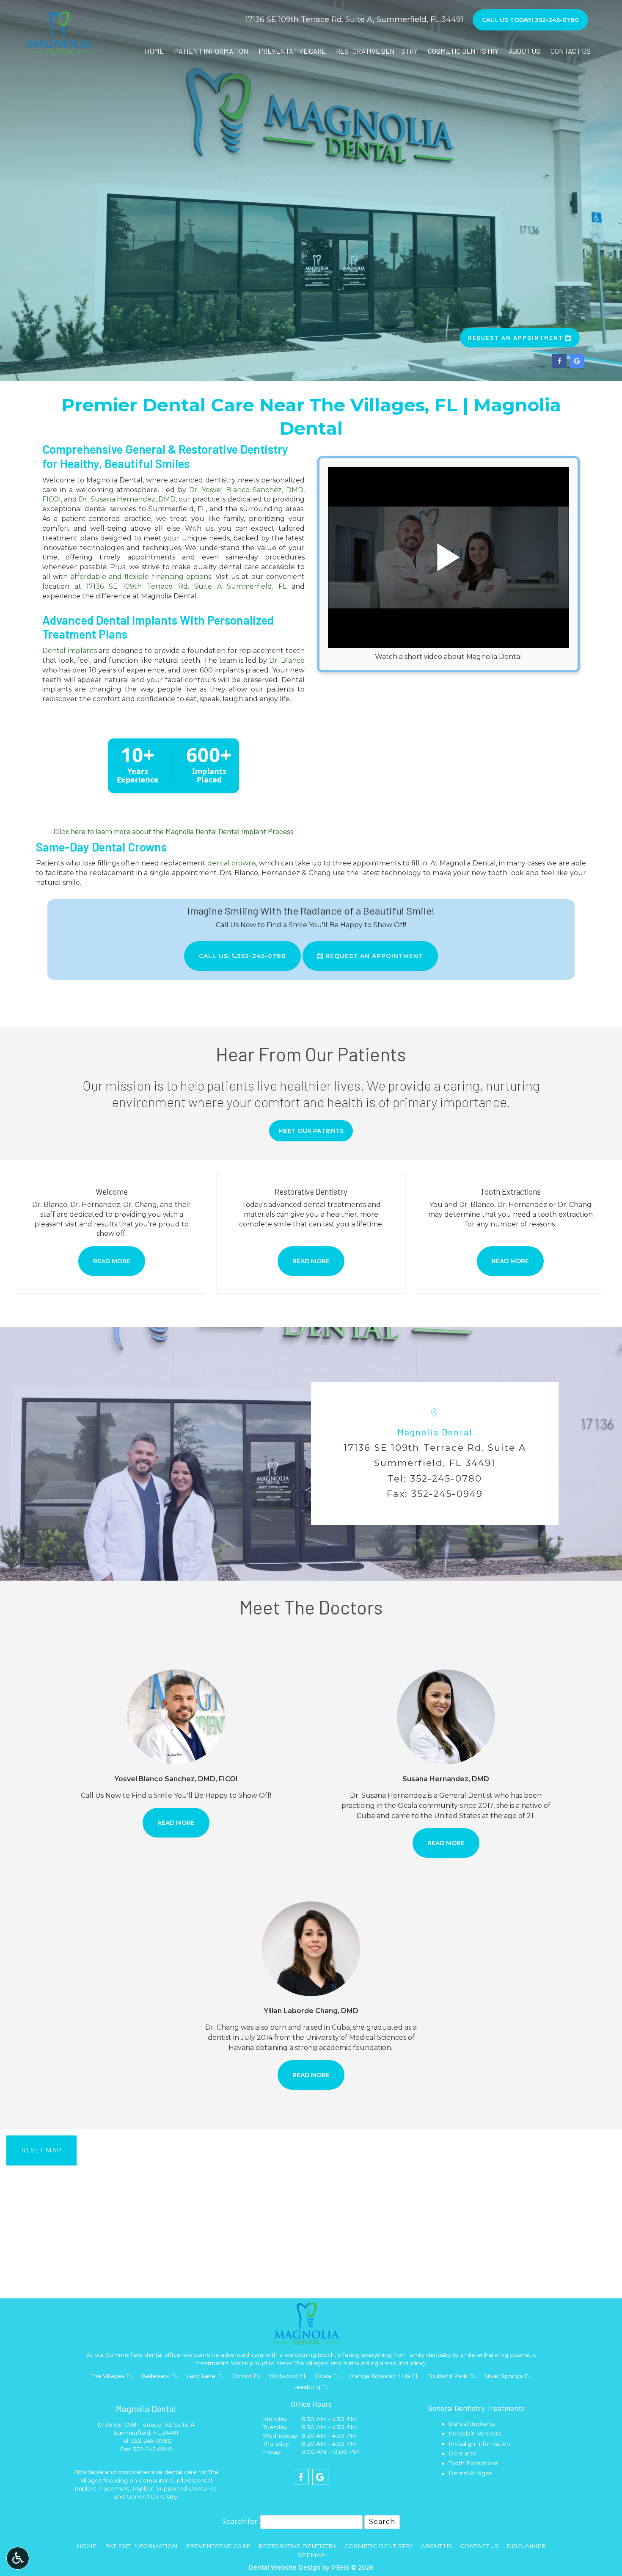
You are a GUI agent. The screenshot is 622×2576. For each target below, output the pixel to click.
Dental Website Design (284, 2568)
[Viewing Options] (18, 2558)
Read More (183, 1822)
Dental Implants (472, 2424)
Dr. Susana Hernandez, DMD (127, 499)
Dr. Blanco (287, 660)
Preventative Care (292, 51)
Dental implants (70, 651)
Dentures (462, 2453)
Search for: (240, 2522)
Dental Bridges (470, 2473)
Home (154, 51)
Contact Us (571, 51)
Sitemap (311, 2555)
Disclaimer (526, 2546)
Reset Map (41, 2150)
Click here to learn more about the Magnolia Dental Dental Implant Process (173, 831)
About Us (524, 51)
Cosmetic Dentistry (463, 51)
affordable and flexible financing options (141, 577)
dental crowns (232, 863)
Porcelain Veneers (475, 2433)
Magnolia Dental (435, 1432)
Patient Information (211, 51)
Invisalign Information (479, 2444)
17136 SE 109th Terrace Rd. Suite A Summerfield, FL (186, 586)
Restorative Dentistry (377, 51)
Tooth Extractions (473, 2463)
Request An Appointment (373, 956)
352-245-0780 (446, 1478)
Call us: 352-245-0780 (242, 956)
